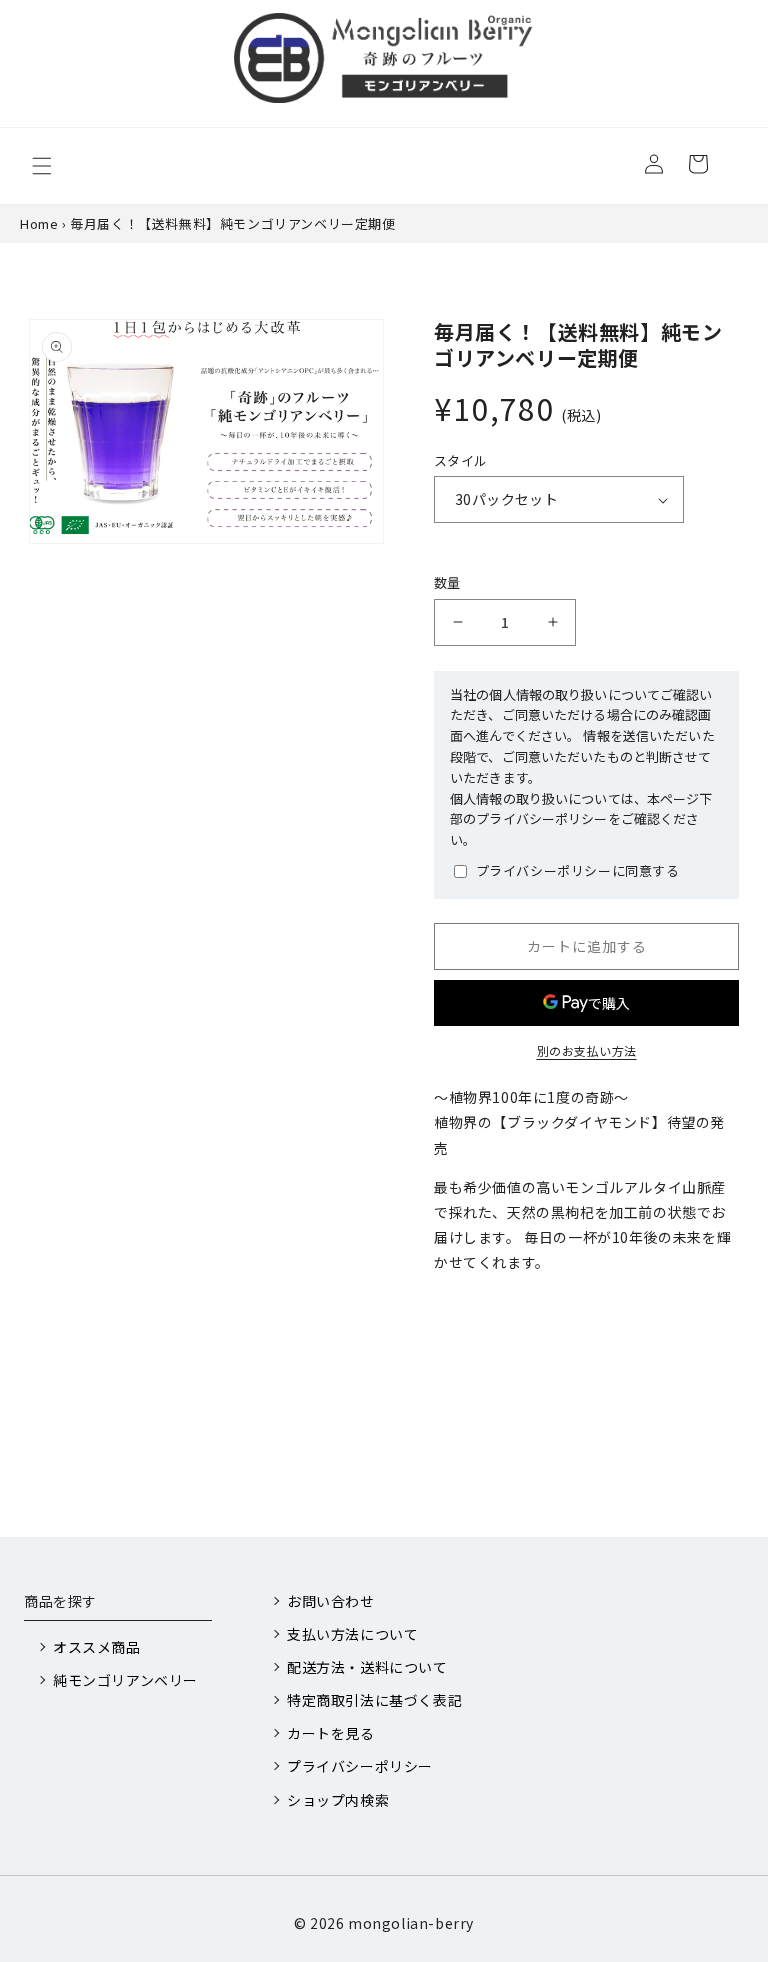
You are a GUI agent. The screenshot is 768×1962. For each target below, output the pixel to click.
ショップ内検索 (338, 1800)
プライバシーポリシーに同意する (578, 870)
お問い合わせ (331, 1601)
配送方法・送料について (367, 1667)
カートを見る (331, 1733)
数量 (447, 582)
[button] (42, 166)
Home (39, 223)
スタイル (461, 460)
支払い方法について (352, 1634)
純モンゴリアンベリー (125, 1680)
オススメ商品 (97, 1647)
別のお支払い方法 (587, 1050)
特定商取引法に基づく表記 (374, 1700)
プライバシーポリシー (360, 1766)
